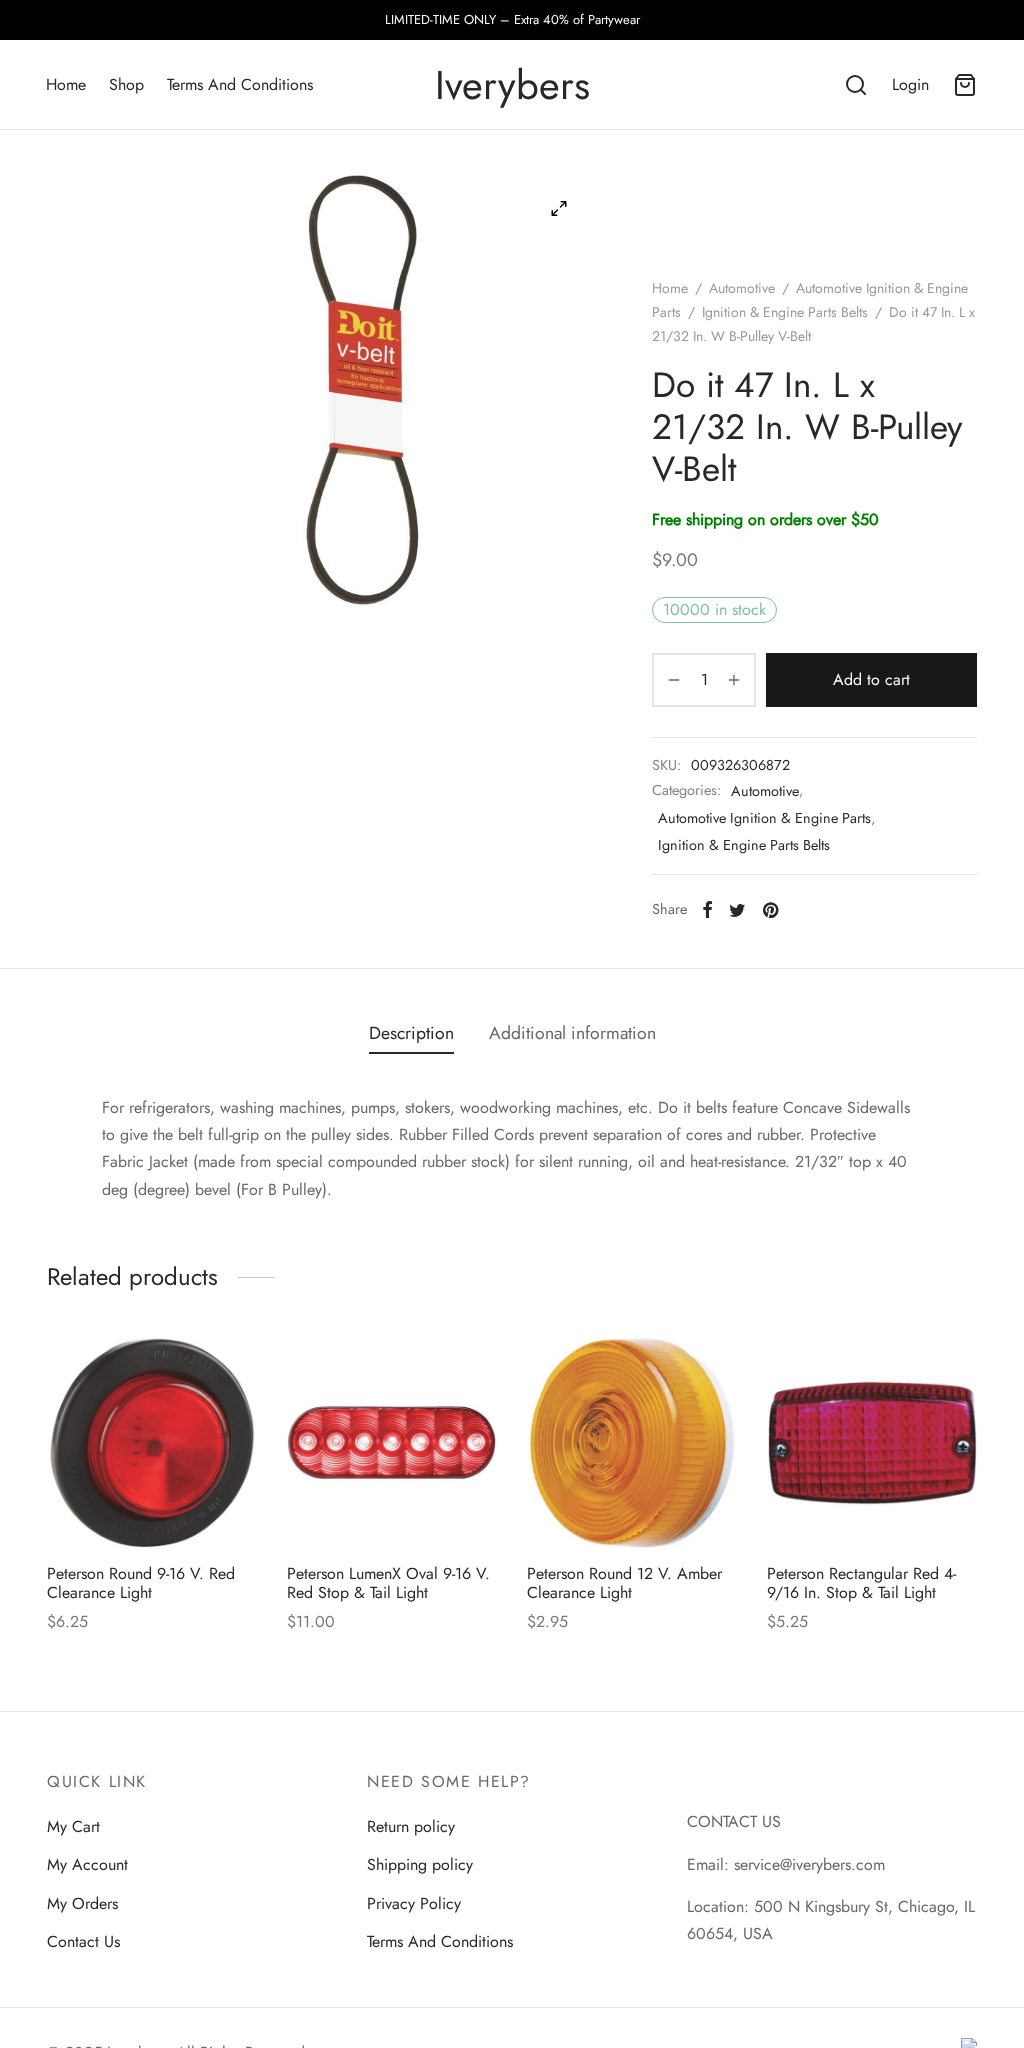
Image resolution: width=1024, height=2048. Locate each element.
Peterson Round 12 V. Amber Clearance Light (624, 1583)
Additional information (572, 1033)
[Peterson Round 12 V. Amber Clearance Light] (632, 1443)
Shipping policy (420, 1864)
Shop (126, 84)
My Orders (82, 1903)
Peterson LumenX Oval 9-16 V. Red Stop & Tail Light (388, 1583)
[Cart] (965, 85)
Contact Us (83, 1941)
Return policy (411, 1826)
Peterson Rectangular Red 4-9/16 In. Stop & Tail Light (861, 1583)
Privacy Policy (414, 1903)
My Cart (73, 1826)
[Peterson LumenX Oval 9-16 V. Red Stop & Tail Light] (392, 1443)
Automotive (742, 288)
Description (411, 1033)
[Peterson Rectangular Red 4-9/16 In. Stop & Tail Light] (872, 1443)
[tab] (411, 1034)
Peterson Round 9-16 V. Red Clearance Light (141, 1583)
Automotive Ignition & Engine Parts (764, 818)
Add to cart (871, 679)
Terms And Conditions (240, 84)
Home (66, 84)
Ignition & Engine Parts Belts (785, 312)
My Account (87, 1864)
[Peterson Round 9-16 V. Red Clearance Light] (152, 1443)
